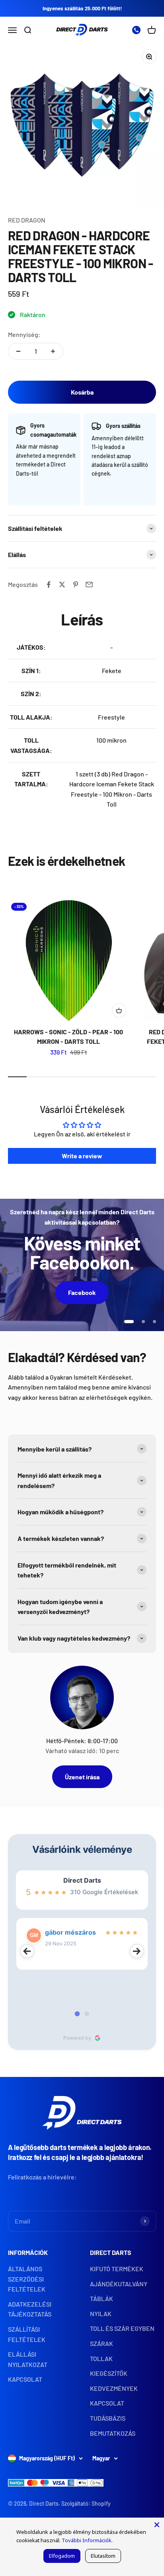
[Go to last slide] (27, 1951)
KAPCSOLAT (25, 2379)
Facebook (82, 1292)
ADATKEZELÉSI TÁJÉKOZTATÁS (30, 2309)
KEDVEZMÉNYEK (114, 2388)
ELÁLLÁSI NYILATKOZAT (28, 2359)
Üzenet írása (82, 1777)
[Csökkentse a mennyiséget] (18, 351)
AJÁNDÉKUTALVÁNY (119, 2284)
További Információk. (87, 2540)
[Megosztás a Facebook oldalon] (49, 584)
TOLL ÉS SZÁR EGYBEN (122, 2328)
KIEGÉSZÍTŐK (109, 2373)
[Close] (157, 2525)
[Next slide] (137, 1951)
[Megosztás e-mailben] (89, 584)
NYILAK (101, 2314)
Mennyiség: (24, 334)
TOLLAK (101, 2358)
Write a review (82, 1156)
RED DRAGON (27, 220)
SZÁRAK (102, 2343)
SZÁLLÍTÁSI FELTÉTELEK (27, 2334)
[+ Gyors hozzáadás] (119, 1010)
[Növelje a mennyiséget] (53, 351)
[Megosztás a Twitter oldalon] (62, 584)
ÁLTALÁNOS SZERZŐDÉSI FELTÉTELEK (27, 2279)
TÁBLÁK (102, 2298)
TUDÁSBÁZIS (108, 2418)
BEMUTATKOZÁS (113, 2433)
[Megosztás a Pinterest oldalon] (76, 584)
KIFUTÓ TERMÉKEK (117, 2269)
